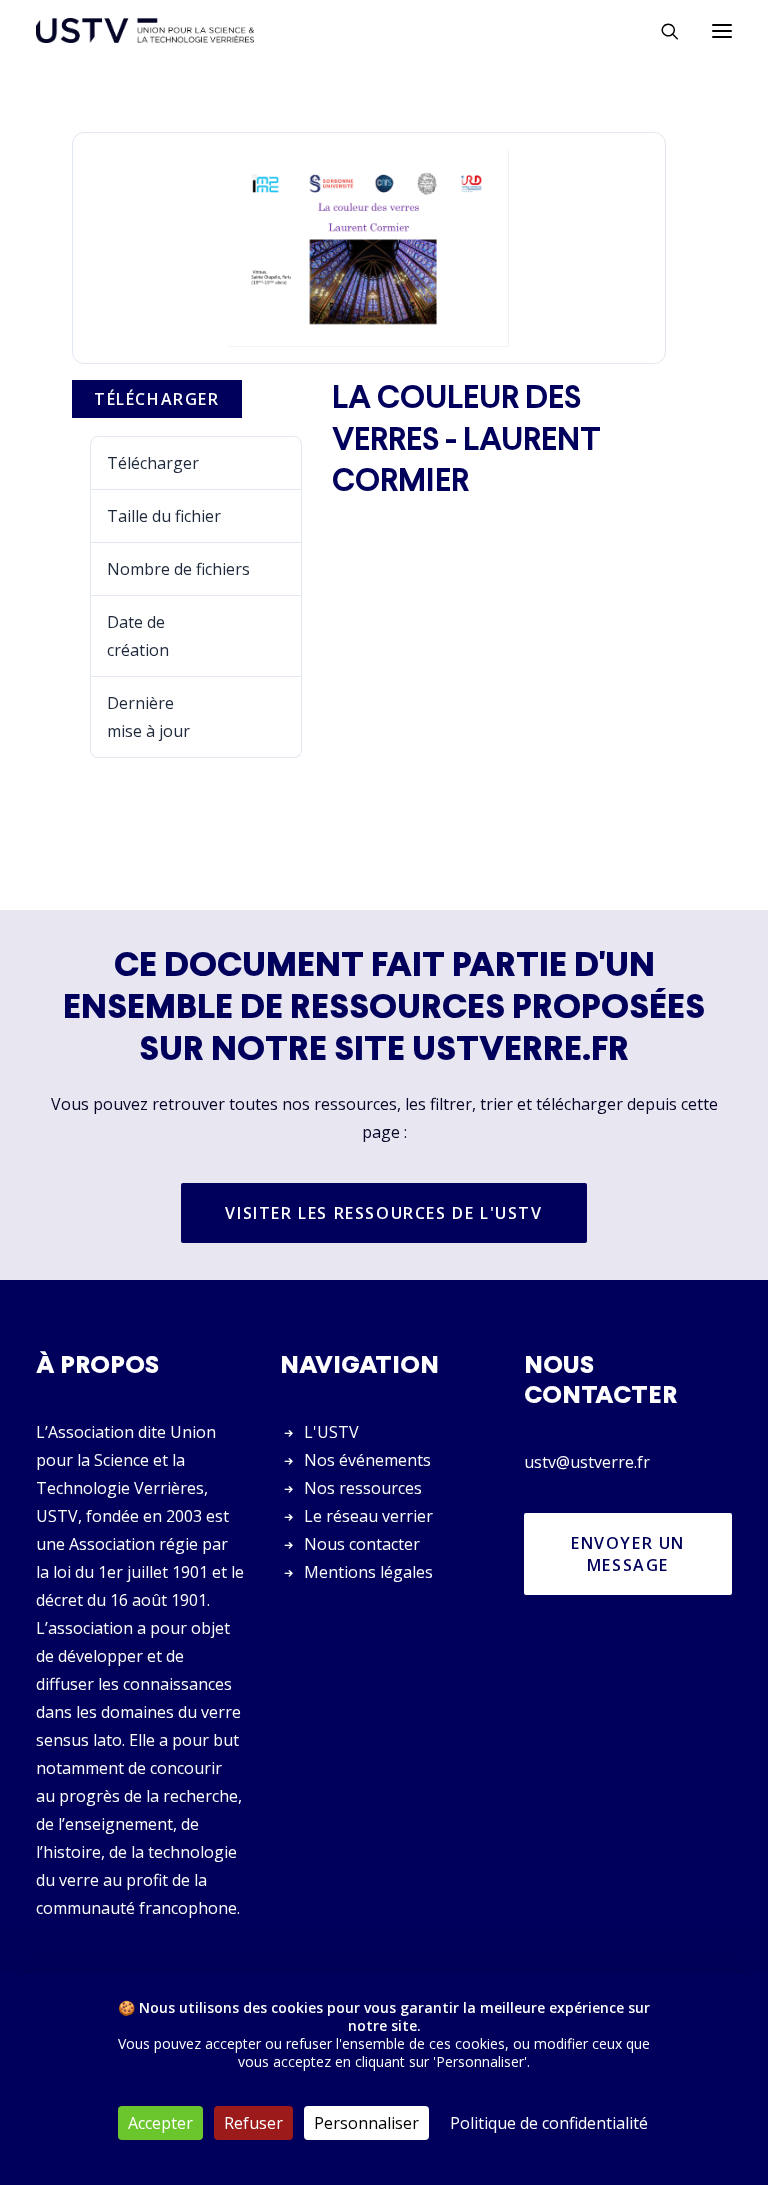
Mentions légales (368, 1572)
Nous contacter (362, 1544)
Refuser (253, 2123)
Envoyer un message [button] (631, 1554)
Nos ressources (363, 1488)
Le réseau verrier (368, 1516)
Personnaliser (366, 2123)
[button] (722, 30)
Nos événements (367, 1460)
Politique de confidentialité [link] (549, 2123)
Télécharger (157, 399)
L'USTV (331, 1432)
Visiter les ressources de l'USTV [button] (383, 1213)
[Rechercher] (661, 31)
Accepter (160, 2123)
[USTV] (145, 30)
